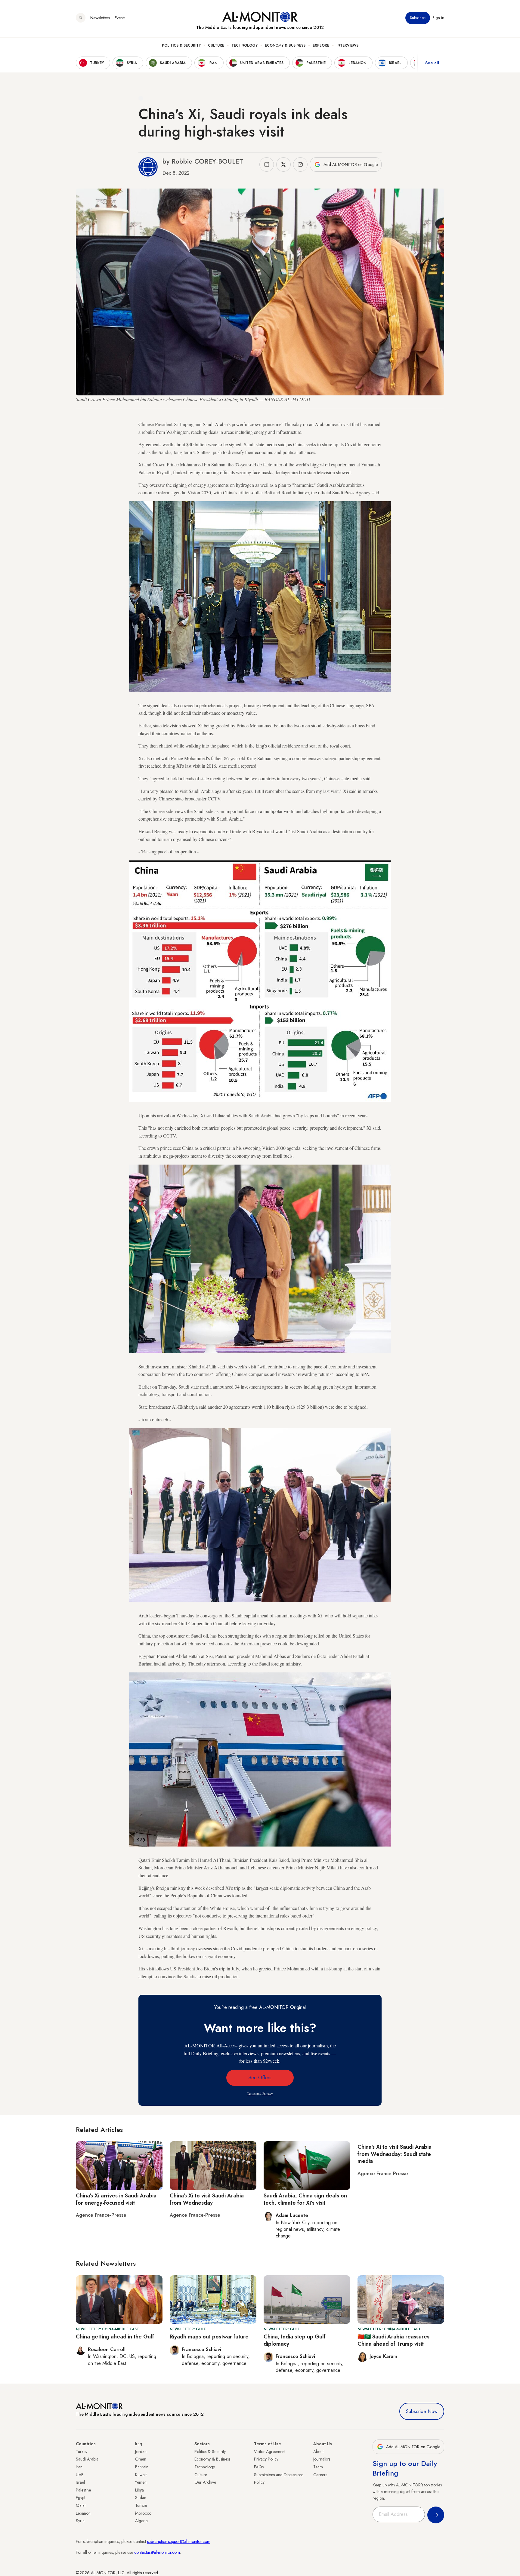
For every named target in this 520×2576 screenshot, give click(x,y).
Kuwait (141, 2475)
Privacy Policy (266, 2459)
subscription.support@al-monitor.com (179, 2541)
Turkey (82, 2452)
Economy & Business (285, 45)
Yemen (141, 2482)
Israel (80, 2482)
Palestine (83, 2490)
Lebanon (83, 2513)
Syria (80, 2521)
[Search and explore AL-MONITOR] (81, 18)
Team (318, 2467)
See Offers (260, 2078)
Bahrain (142, 2467)
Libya (139, 2490)
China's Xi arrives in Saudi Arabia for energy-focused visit (116, 2199)
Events (120, 18)
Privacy (268, 2093)
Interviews (347, 45)
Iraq (139, 2444)
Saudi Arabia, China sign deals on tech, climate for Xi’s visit (305, 2199)
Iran (79, 2467)
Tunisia (141, 2505)
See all (432, 63)
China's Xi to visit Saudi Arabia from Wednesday (207, 2199)
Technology (245, 45)
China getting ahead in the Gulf (115, 2337)
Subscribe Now (422, 2411)
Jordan (141, 2452)
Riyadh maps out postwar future (209, 2337)
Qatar (81, 2505)
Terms (251, 2093)
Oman (141, 2459)
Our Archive (205, 2482)
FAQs (259, 2467)
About (318, 2452)
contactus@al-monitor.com (157, 2552)
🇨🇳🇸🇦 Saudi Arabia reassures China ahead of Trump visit (393, 2340)
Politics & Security (181, 45)
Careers (320, 2475)
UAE (80, 2475)
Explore (321, 45)
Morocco (143, 2513)
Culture (216, 45)
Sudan (141, 2498)
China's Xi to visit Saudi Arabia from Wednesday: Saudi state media (395, 2154)
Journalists (322, 2459)
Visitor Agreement (270, 2452)
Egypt (80, 2498)
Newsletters (100, 18)
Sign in (438, 18)
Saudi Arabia (87, 2459)
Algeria (141, 2521)
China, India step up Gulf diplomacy (295, 2340)
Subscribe (418, 18)
